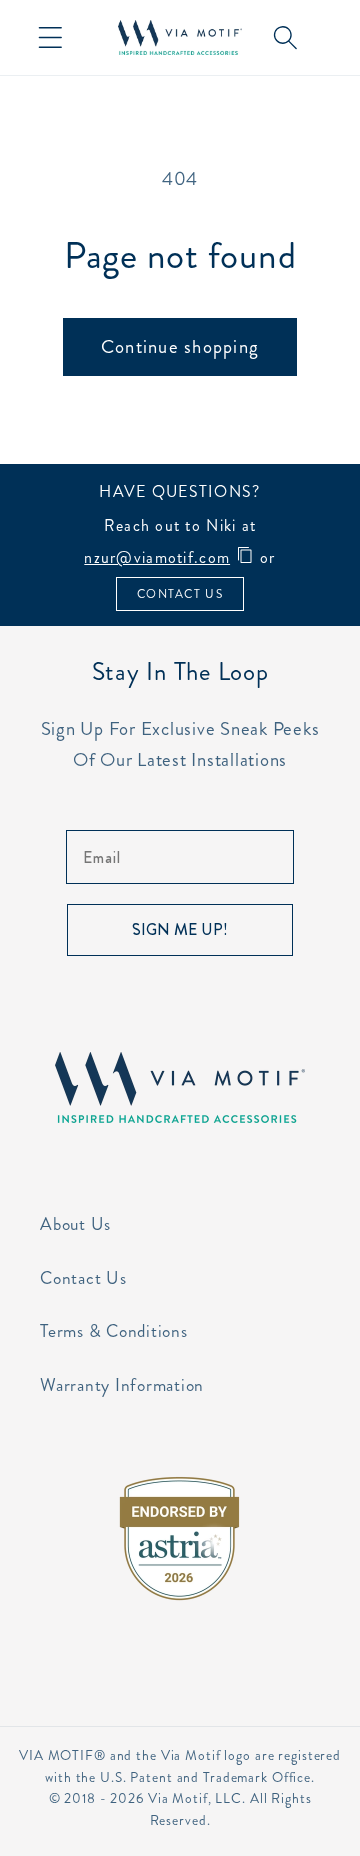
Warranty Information (122, 1385)
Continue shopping (180, 346)
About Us (75, 1224)
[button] (50, 37)
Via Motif (178, 1798)
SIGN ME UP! (180, 929)
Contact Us (83, 1278)
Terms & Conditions (114, 1331)
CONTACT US (180, 594)
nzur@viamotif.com (157, 557)
